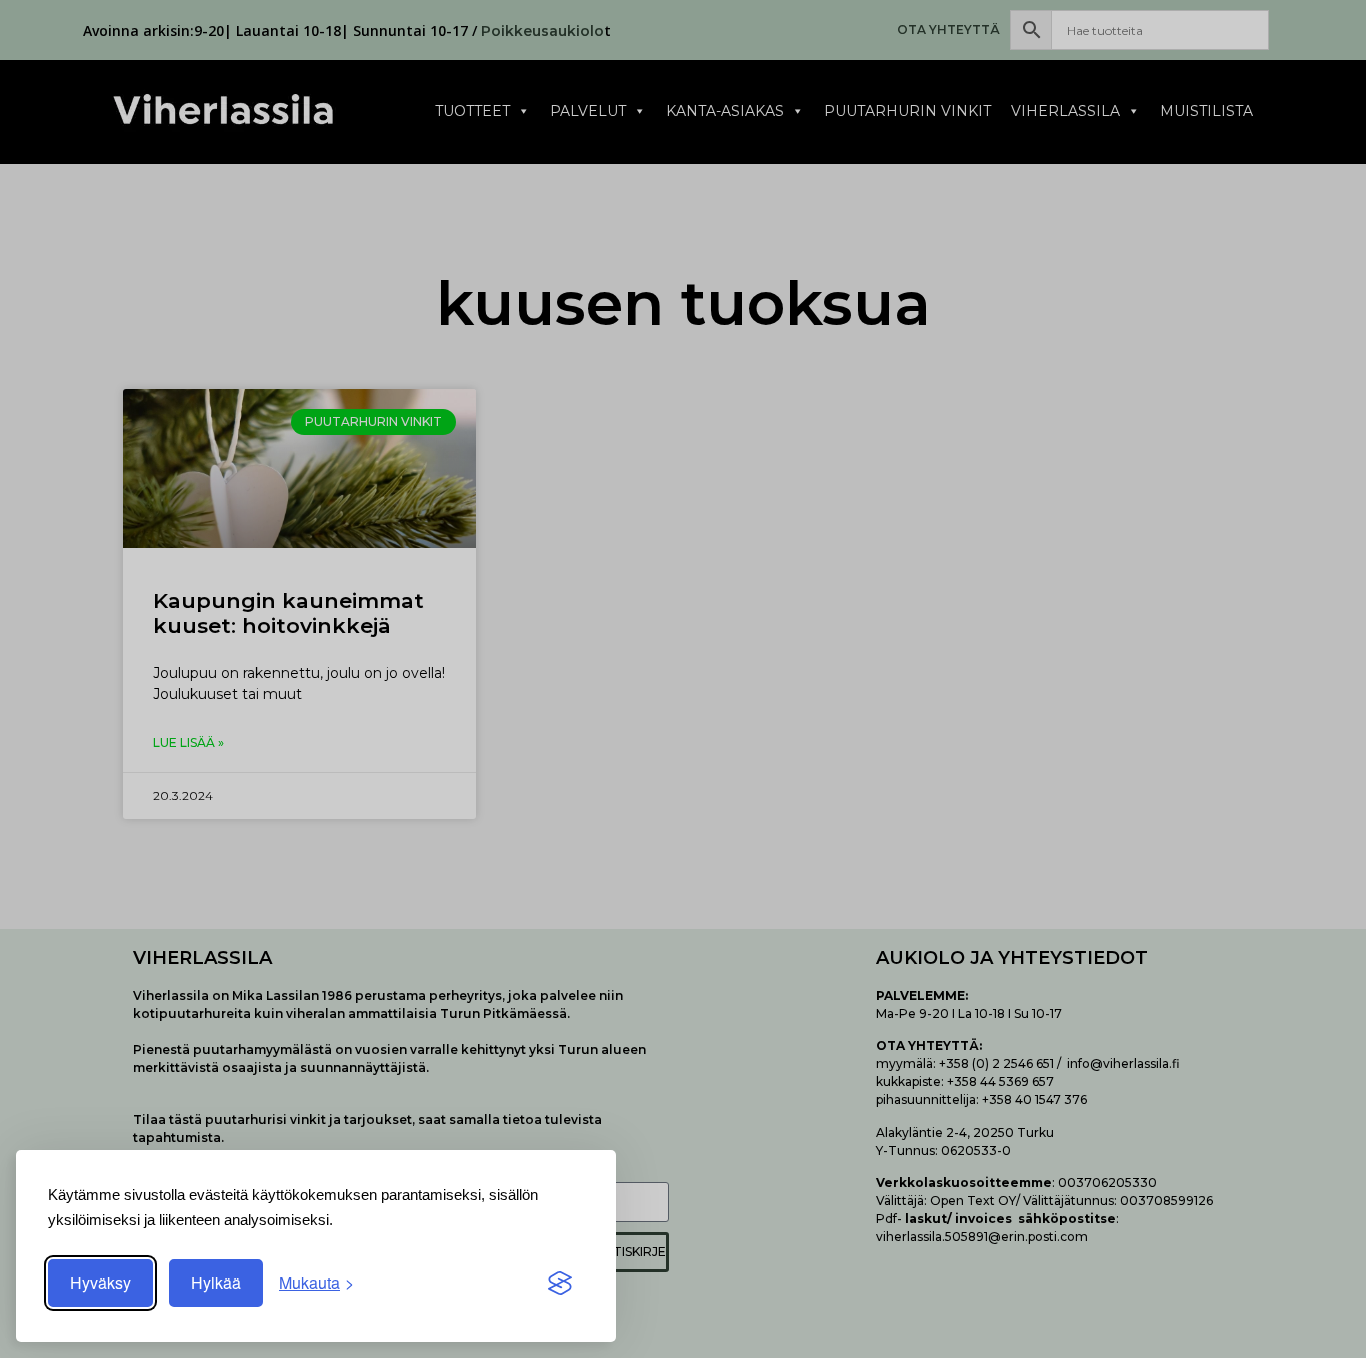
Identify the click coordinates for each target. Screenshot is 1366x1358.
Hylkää (216, 1282)
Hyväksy (100, 1282)
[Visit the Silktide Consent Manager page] (560, 1283)
